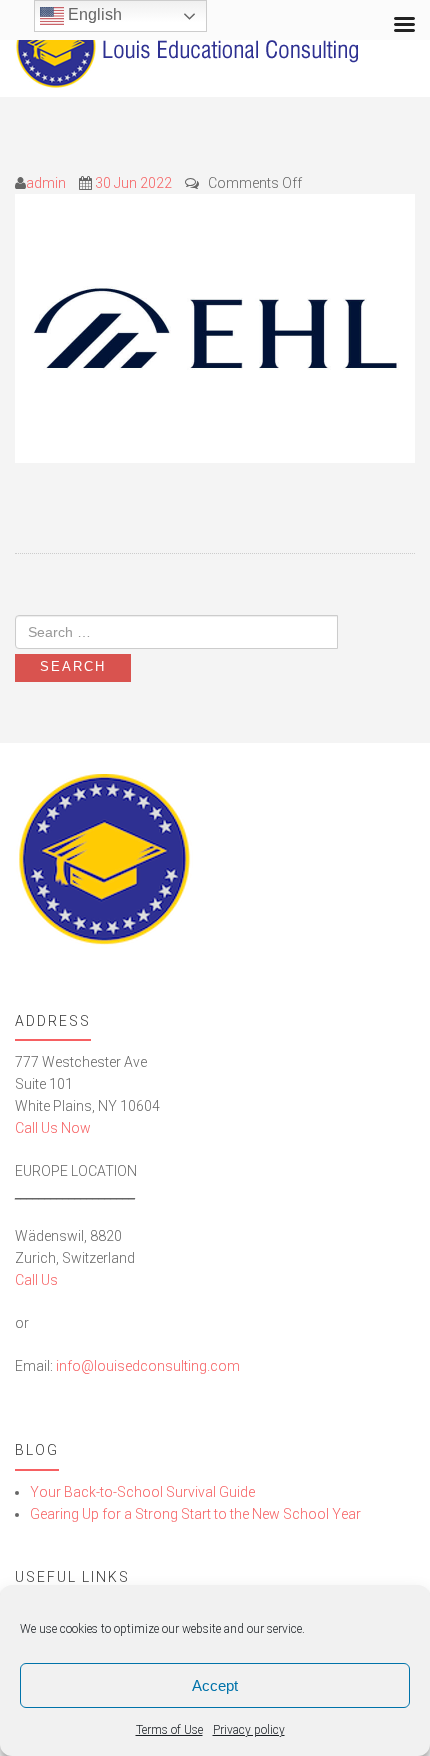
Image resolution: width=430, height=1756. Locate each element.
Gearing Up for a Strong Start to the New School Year (195, 1514)
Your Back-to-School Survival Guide (142, 1492)
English (93, 14)
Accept (215, 1685)
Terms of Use (169, 1730)
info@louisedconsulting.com (148, 1366)
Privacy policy (249, 1730)
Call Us (36, 1280)
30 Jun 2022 (133, 183)
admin (46, 183)
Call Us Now (53, 1128)
